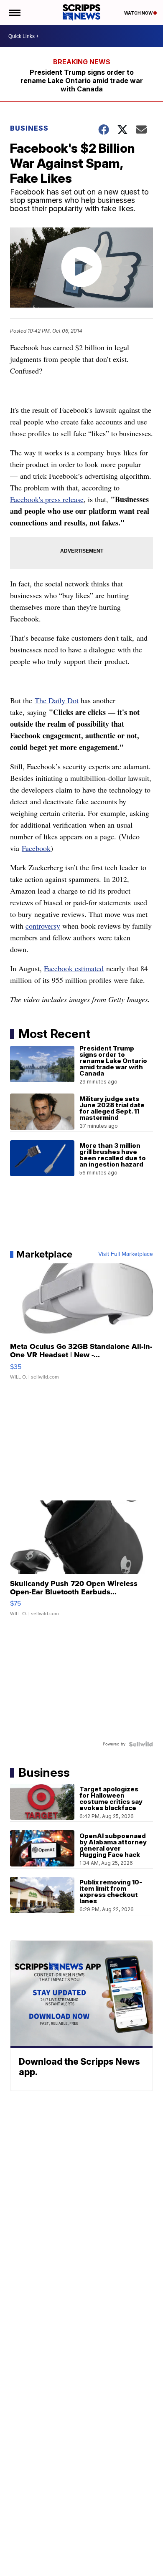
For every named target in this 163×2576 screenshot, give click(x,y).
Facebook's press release (47, 499)
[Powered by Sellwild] (141, 1744)
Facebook (36, 848)
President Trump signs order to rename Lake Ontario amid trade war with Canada (82, 81)
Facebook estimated (74, 968)
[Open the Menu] (14, 13)
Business (29, 128)
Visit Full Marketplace (126, 1254)
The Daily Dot (57, 700)
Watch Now (139, 13)
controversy (43, 926)
